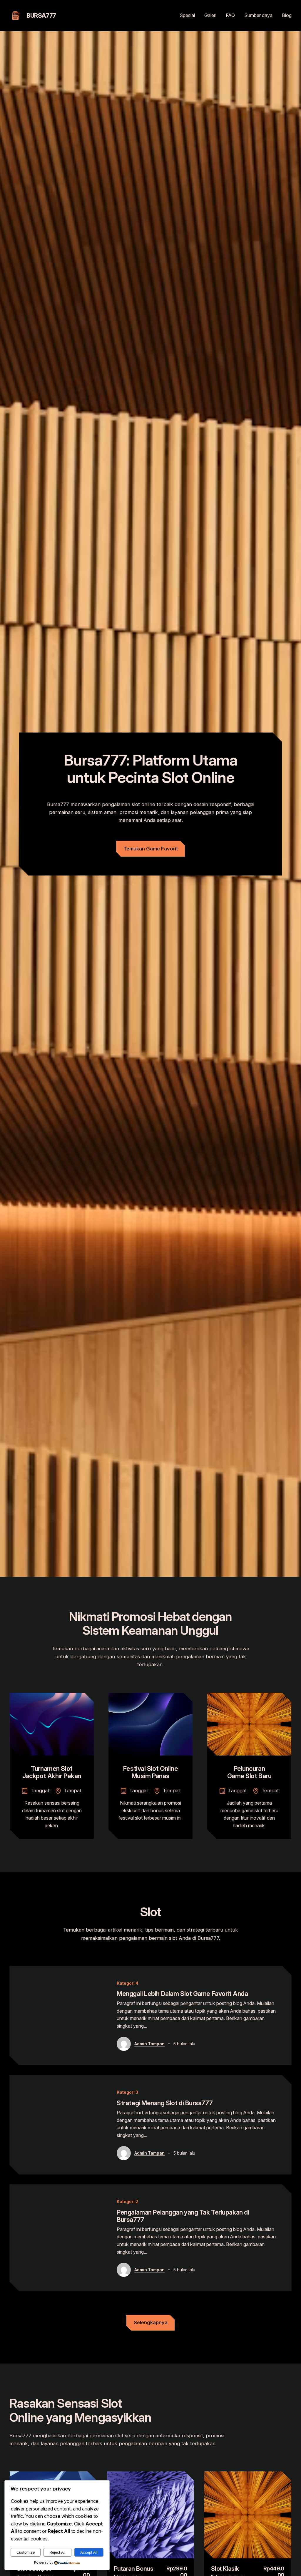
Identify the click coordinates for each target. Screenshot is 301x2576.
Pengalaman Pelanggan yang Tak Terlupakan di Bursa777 (183, 2216)
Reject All (57, 2552)
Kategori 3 (127, 2092)
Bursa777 (41, 16)
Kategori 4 (128, 1983)
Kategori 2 (127, 2201)
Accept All (89, 2552)
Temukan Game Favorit (151, 849)
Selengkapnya (151, 2322)
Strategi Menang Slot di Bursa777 (165, 2103)
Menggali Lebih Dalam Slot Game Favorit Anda (182, 1994)
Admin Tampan (149, 2044)
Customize (26, 2552)
